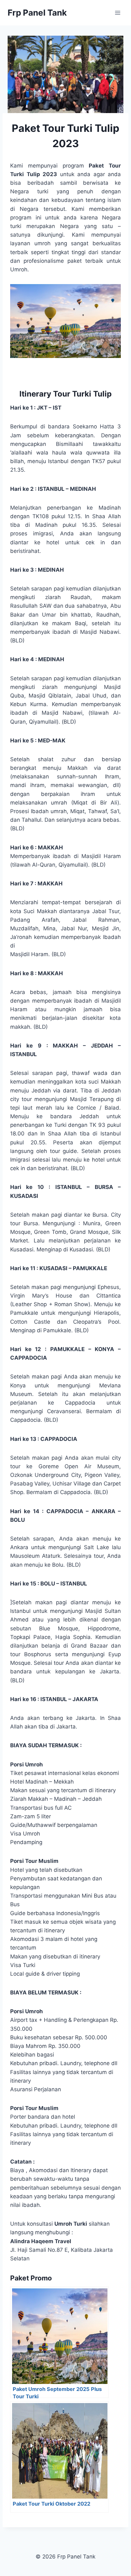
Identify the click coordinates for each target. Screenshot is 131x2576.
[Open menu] (117, 13)
